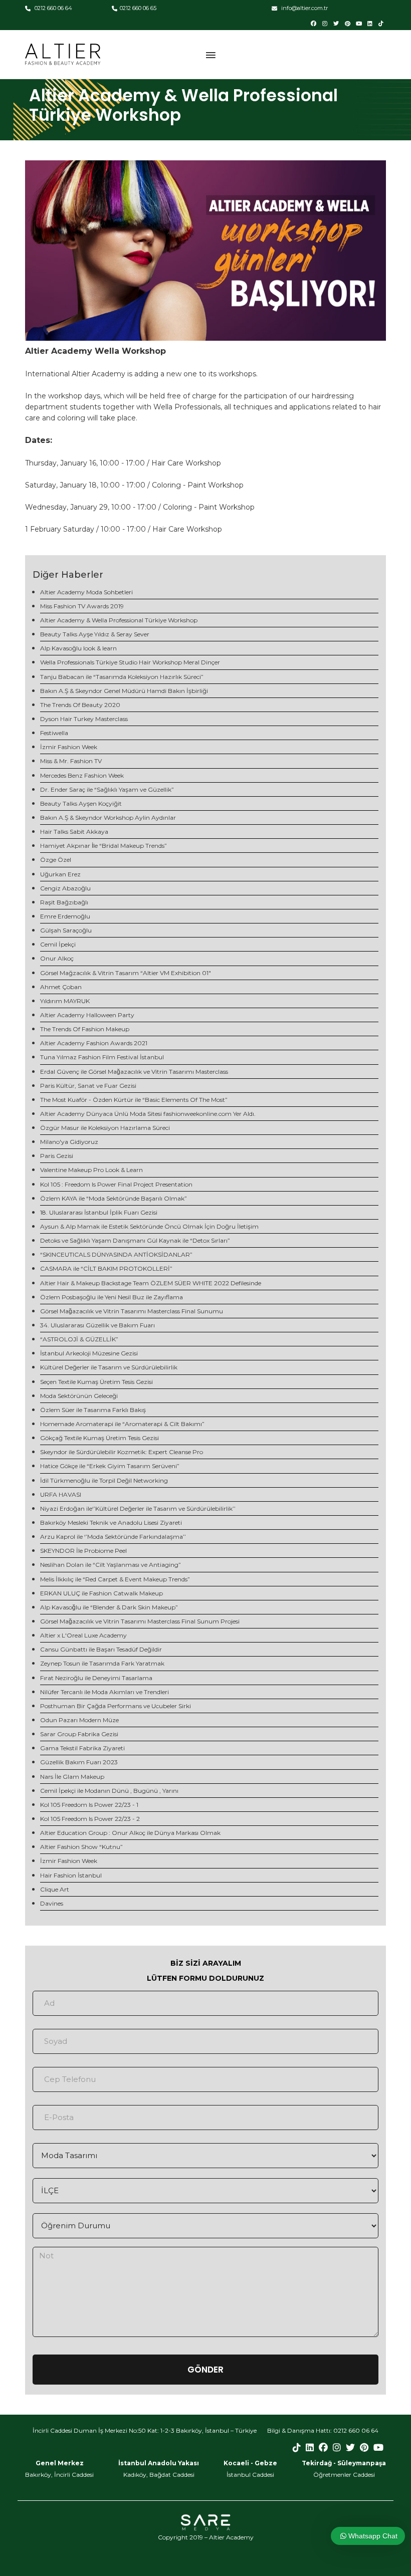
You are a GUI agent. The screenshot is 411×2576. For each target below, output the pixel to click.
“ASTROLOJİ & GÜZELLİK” (79, 1339)
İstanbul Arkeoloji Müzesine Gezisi (89, 1353)
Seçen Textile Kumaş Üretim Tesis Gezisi (96, 1382)
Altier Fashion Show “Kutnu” (81, 1847)
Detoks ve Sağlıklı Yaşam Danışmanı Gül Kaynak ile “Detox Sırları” (135, 1240)
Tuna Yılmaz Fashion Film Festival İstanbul (102, 1057)
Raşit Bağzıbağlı (64, 902)
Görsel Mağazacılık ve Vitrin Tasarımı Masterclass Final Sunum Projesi (140, 1621)
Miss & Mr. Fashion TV (71, 761)
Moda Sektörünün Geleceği (79, 1396)
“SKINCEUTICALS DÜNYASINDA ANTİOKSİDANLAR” (116, 1254)
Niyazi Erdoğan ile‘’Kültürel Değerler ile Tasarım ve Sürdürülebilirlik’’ (138, 1508)
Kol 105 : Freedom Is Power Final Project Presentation (116, 1184)
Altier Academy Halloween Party (87, 1015)
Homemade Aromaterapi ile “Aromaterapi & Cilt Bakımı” (122, 1424)
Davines (52, 1903)
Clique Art (55, 1889)
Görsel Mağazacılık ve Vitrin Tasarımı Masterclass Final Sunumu (132, 1311)
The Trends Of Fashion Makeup (85, 1029)
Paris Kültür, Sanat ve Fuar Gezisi (88, 1086)
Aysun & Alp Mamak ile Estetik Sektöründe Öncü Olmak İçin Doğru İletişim (149, 1226)
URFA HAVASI (61, 1494)
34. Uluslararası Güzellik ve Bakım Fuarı (97, 1325)
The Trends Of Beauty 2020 (80, 705)
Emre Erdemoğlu (65, 916)
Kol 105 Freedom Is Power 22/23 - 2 (90, 1819)
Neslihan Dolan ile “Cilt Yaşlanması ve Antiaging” (111, 1565)
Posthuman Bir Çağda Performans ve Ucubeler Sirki (116, 1706)
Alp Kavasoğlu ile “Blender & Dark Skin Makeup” (109, 1607)
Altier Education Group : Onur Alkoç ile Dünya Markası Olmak (130, 1833)
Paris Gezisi (57, 1156)
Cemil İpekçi (58, 944)
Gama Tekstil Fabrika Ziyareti (82, 1748)
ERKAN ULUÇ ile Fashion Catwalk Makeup (101, 1593)
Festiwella (54, 733)
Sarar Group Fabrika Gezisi (79, 1734)
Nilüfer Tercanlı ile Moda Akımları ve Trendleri (105, 1692)
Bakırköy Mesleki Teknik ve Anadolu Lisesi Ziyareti (111, 1523)
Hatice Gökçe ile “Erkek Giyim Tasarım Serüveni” (110, 1466)
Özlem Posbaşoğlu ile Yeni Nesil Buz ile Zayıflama (112, 1297)
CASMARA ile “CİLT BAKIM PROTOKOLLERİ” (106, 1268)
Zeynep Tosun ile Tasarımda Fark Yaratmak (102, 1663)
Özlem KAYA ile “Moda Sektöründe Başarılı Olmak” (114, 1198)
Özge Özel (56, 860)
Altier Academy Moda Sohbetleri (86, 592)
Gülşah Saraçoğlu (66, 930)
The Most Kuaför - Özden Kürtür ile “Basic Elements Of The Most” (134, 1100)
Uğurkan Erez (60, 874)
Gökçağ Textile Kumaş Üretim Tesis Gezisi (99, 1438)
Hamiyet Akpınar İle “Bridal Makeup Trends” (104, 846)
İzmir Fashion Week (69, 747)
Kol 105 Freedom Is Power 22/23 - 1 (89, 1805)
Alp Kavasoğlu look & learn (78, 648)
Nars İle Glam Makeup (72, 1777)
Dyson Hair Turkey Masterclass (84, 719)
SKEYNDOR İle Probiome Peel (83, 1551)
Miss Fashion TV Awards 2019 (82, 606)
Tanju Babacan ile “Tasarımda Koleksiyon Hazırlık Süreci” (122, 677)
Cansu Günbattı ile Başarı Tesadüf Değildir (101, 1649)
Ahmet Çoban (61, 987)
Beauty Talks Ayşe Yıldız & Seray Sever (95, 634)
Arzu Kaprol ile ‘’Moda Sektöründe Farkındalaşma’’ (113, 1537)
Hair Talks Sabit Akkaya (74, 832)
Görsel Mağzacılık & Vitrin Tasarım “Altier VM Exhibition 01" (126, 973)
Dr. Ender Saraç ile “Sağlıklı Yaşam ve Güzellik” (107, 789)
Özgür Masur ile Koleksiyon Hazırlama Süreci (105, 1128)
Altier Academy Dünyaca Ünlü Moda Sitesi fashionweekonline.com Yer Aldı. (148, 1114)
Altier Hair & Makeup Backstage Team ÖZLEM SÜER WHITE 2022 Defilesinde (151, 1283)
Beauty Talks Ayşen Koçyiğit (81, 803)
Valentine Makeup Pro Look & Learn (91, 1170)
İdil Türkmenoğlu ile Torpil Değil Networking (104, 1480)
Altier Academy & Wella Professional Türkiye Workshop (119, 620)
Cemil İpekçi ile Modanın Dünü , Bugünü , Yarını (109, 1791)
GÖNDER (205, 2370)
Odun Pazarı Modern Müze (79, 1720)
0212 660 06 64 (53, 8)
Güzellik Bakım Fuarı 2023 (79, 1762)
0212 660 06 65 (138, 8)
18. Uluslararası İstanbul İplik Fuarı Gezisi (99, 1212)
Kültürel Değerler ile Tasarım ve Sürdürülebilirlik (109, 1367)
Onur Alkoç (57, 958)
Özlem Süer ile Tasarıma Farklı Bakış (93, 1410)
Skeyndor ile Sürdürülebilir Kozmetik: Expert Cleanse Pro (122, 1452)
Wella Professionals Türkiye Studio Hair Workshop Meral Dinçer (130, 662)
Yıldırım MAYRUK (65, 1001)
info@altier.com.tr (304, 8)
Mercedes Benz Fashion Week (82, 775)
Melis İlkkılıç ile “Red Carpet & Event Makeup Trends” (115, 1579)
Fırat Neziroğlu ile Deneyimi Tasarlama (96, 1678)
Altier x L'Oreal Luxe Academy (83, 1635)
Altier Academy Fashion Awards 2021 (94, 1043)
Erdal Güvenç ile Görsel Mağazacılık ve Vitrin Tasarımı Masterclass (134, 1072)
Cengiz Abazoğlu (65, 888)
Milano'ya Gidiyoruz (69, 1142)
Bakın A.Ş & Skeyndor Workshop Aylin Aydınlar (108, 817)
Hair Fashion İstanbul (71, 1875)
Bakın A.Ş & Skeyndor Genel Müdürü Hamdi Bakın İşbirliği (124, 691)
